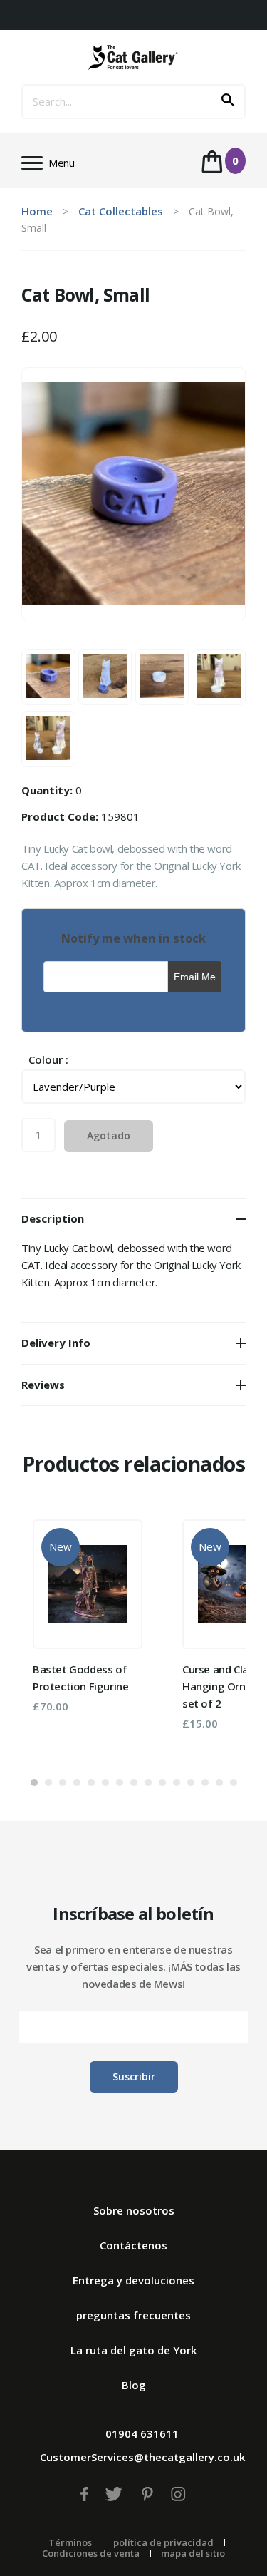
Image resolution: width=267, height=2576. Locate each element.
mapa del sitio (193, 2553)
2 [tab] (48, 1782)
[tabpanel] (88, 1616)
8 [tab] (134, 1782)
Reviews (43, 1385)
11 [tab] (177, 1782)
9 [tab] (148, 1782)
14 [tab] (219, 1782)
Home (37, 211)
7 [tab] (120, 1782)
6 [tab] (105, 1782)
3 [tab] (63, 1782)
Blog (134, 2385)
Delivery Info (56, 1343)
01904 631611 (142, 2433)
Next (214, 1636)
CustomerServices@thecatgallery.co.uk (142, 2457)
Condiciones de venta (91, 2553)
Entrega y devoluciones (133, 2280)
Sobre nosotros (134, 2210)
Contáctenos (133, 2245)
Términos (70, 2542)
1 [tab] (34, 1782)
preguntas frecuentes (133, 2315)
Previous (53, 1636)
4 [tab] (77, 1782)
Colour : (48, 1060)
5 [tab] (91, 1782)
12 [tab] (191, 1782)
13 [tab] (205, 1782)
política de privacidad (163, 2542)
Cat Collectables (121, 211)
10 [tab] (162, 1782)
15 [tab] (234, 1782)
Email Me (195, 977)
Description (53, 1218)
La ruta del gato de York (133, 2350)
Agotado (109, 1135)
